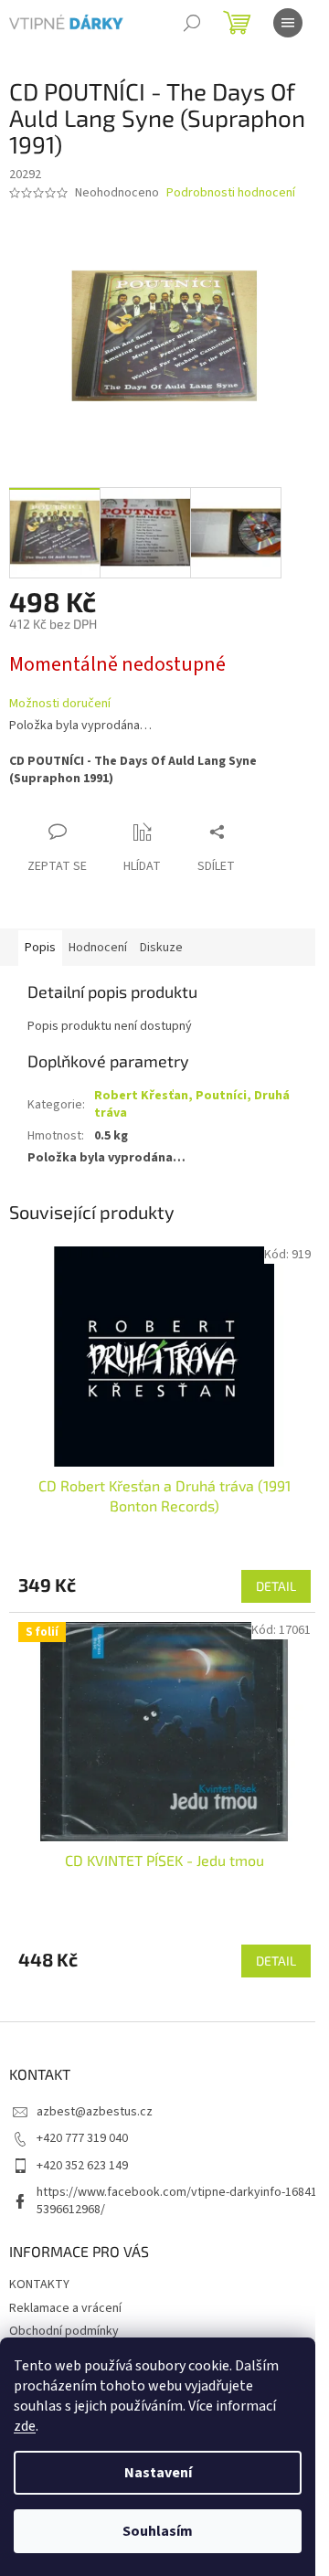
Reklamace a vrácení (65, 2308)
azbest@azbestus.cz (95, 2112)
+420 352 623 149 (82, 2166)
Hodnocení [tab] (98, 948)
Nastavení (158, 2473)
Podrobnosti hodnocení (231, 193)
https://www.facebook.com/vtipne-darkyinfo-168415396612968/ (177, 2201)
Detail (276, 1586)
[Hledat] (192, 23)
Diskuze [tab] (161, 948)
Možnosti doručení (60, 704)
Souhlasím (158, 2531)
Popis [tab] (40, 948)
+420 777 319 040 (82, 2138)
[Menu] (288, 23)
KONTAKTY (39, 2284)
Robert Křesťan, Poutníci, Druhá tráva (192, 1104)
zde (25, 2426)
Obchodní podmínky (64, 2331)
